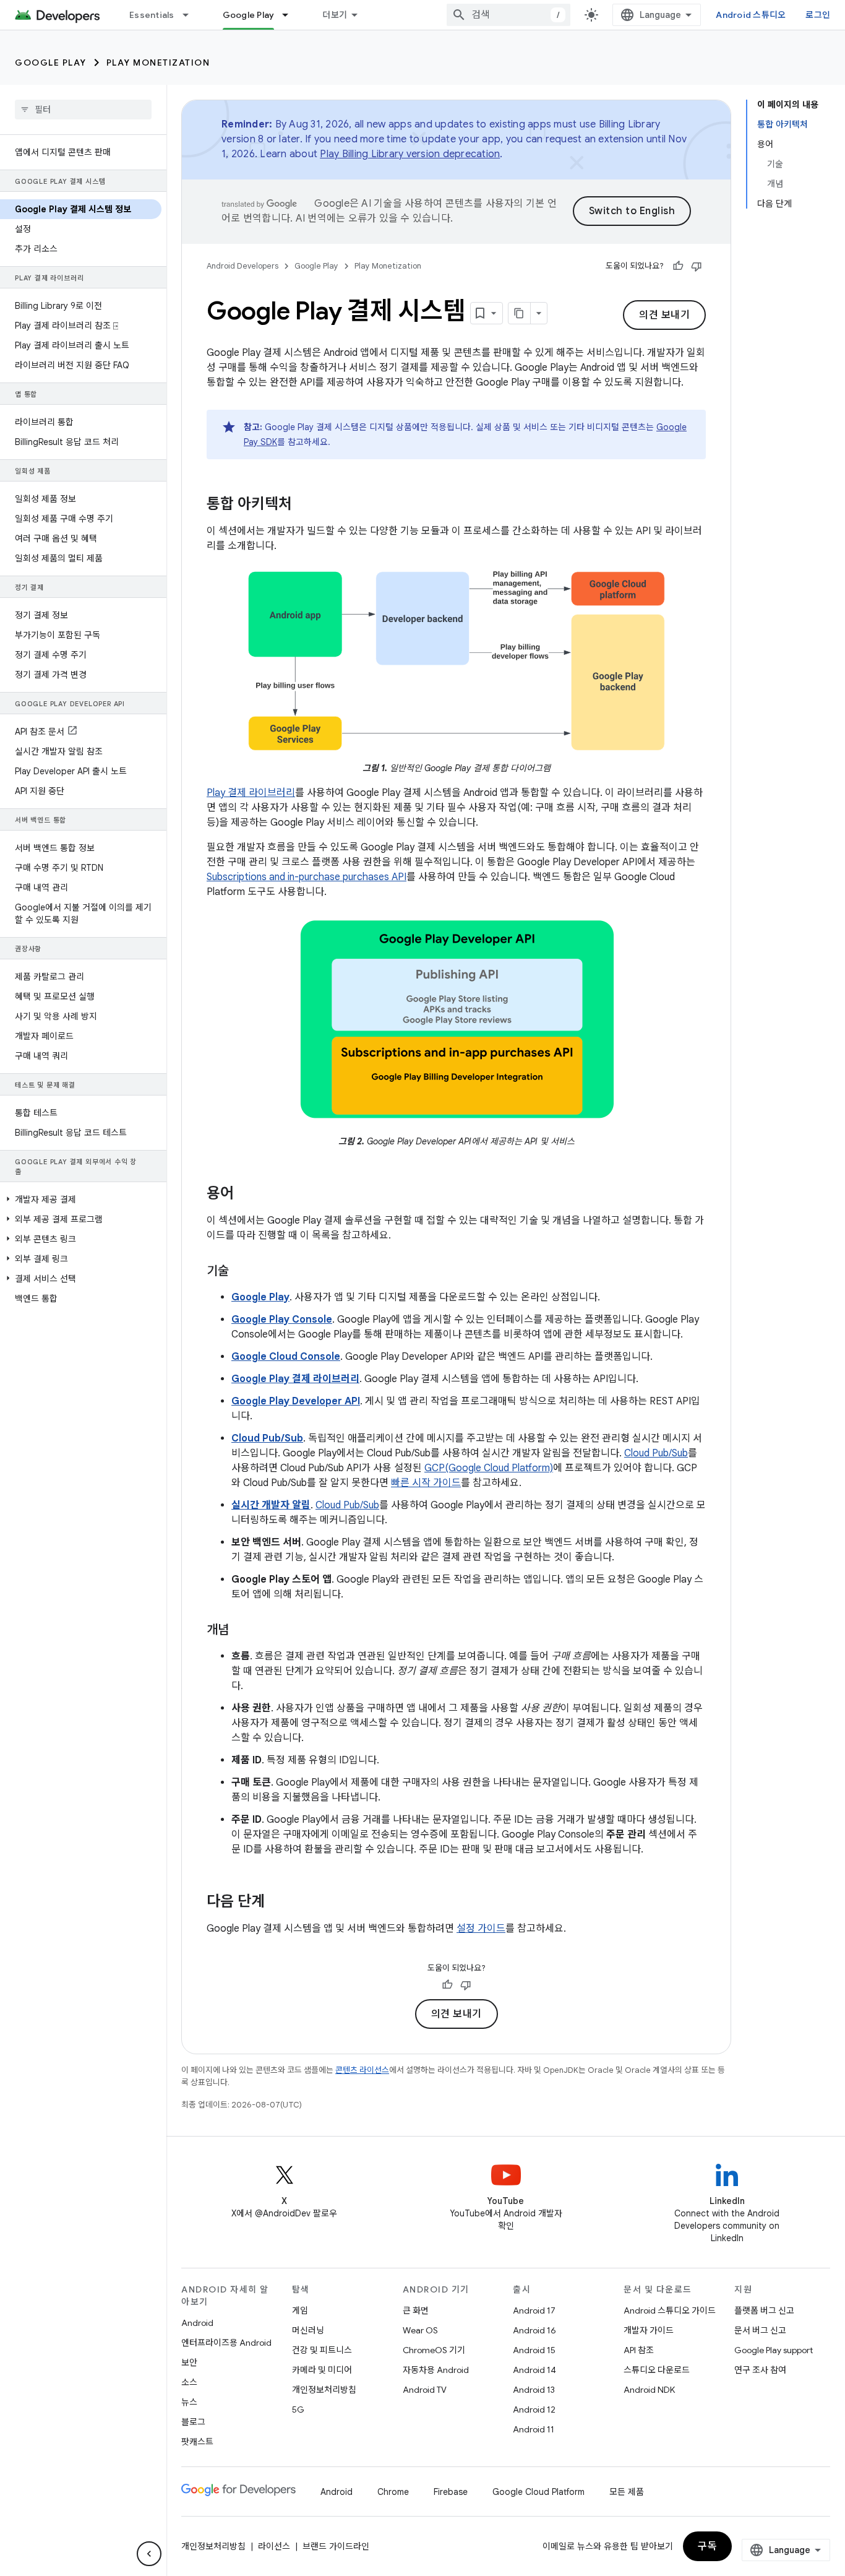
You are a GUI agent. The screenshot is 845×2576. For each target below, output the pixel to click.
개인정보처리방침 (324, 2390)
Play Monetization (158, 63)
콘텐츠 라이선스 (362, 2070)
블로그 (193, 2422)
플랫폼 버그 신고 (764, 2310)
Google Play (249, 15)
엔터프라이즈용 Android (226, 2343)
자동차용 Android (436, 2370)
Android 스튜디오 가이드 (670, 2310)
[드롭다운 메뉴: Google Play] (291, 15)
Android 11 (534, 2429)
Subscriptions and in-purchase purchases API (307, 877)
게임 (300, 2310)
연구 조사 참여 (760, 2370)
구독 (707, 2546)
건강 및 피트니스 (322, 2350)
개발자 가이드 (649, 2330)
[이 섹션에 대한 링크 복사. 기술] (241, 1272)
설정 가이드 (481, 1929)
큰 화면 (416, 2310)
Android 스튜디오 (751, 15)
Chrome (393, 2492)
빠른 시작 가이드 (426, 1483)
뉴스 (189, 2402)
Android (197, 2323)
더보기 (335, 15)
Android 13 (534, 2390)
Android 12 (534, 2410)
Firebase (451, 2492)
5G (298, 2410)
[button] (81, 1199)
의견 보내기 (664, 315)
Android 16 (534, 2330)
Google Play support (774, 2350)
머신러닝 (308, 2330)
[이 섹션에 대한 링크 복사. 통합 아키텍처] (304, 505)
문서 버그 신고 (760, 2330)
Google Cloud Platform (538, 2492)
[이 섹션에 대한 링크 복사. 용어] (246, 1195)
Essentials (152, 15)
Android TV (425, 2390)
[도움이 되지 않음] (697, 266)
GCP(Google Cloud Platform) (489, 1468)
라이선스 (274, 2546)
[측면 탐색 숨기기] (149, 2554)
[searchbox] (83, 110)
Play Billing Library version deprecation (410, 154)
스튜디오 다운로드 (657, 2370)
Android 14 (534, 2370)
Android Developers (242, 266)
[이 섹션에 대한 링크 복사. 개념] (241, 1631)
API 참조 (639, 2350)
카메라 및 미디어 (322, 2370)
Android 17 (534, 2310)
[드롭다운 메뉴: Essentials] (191, 15)
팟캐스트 (197, 2442)
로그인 (818, 15)
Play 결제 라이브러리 (251, 793)
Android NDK (649, 2390)
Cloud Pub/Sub (656, 1453)
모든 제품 (627, 2492)
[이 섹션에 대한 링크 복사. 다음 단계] (277, 1903)
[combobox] (508, 15)
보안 (189, 2362)
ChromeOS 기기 (434, 2350)
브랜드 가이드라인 (336, 2546)
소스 (189, 2382)
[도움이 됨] (678, 266)
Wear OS (420, 2330)
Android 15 (534, 2350)
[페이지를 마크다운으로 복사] (520, 313)
